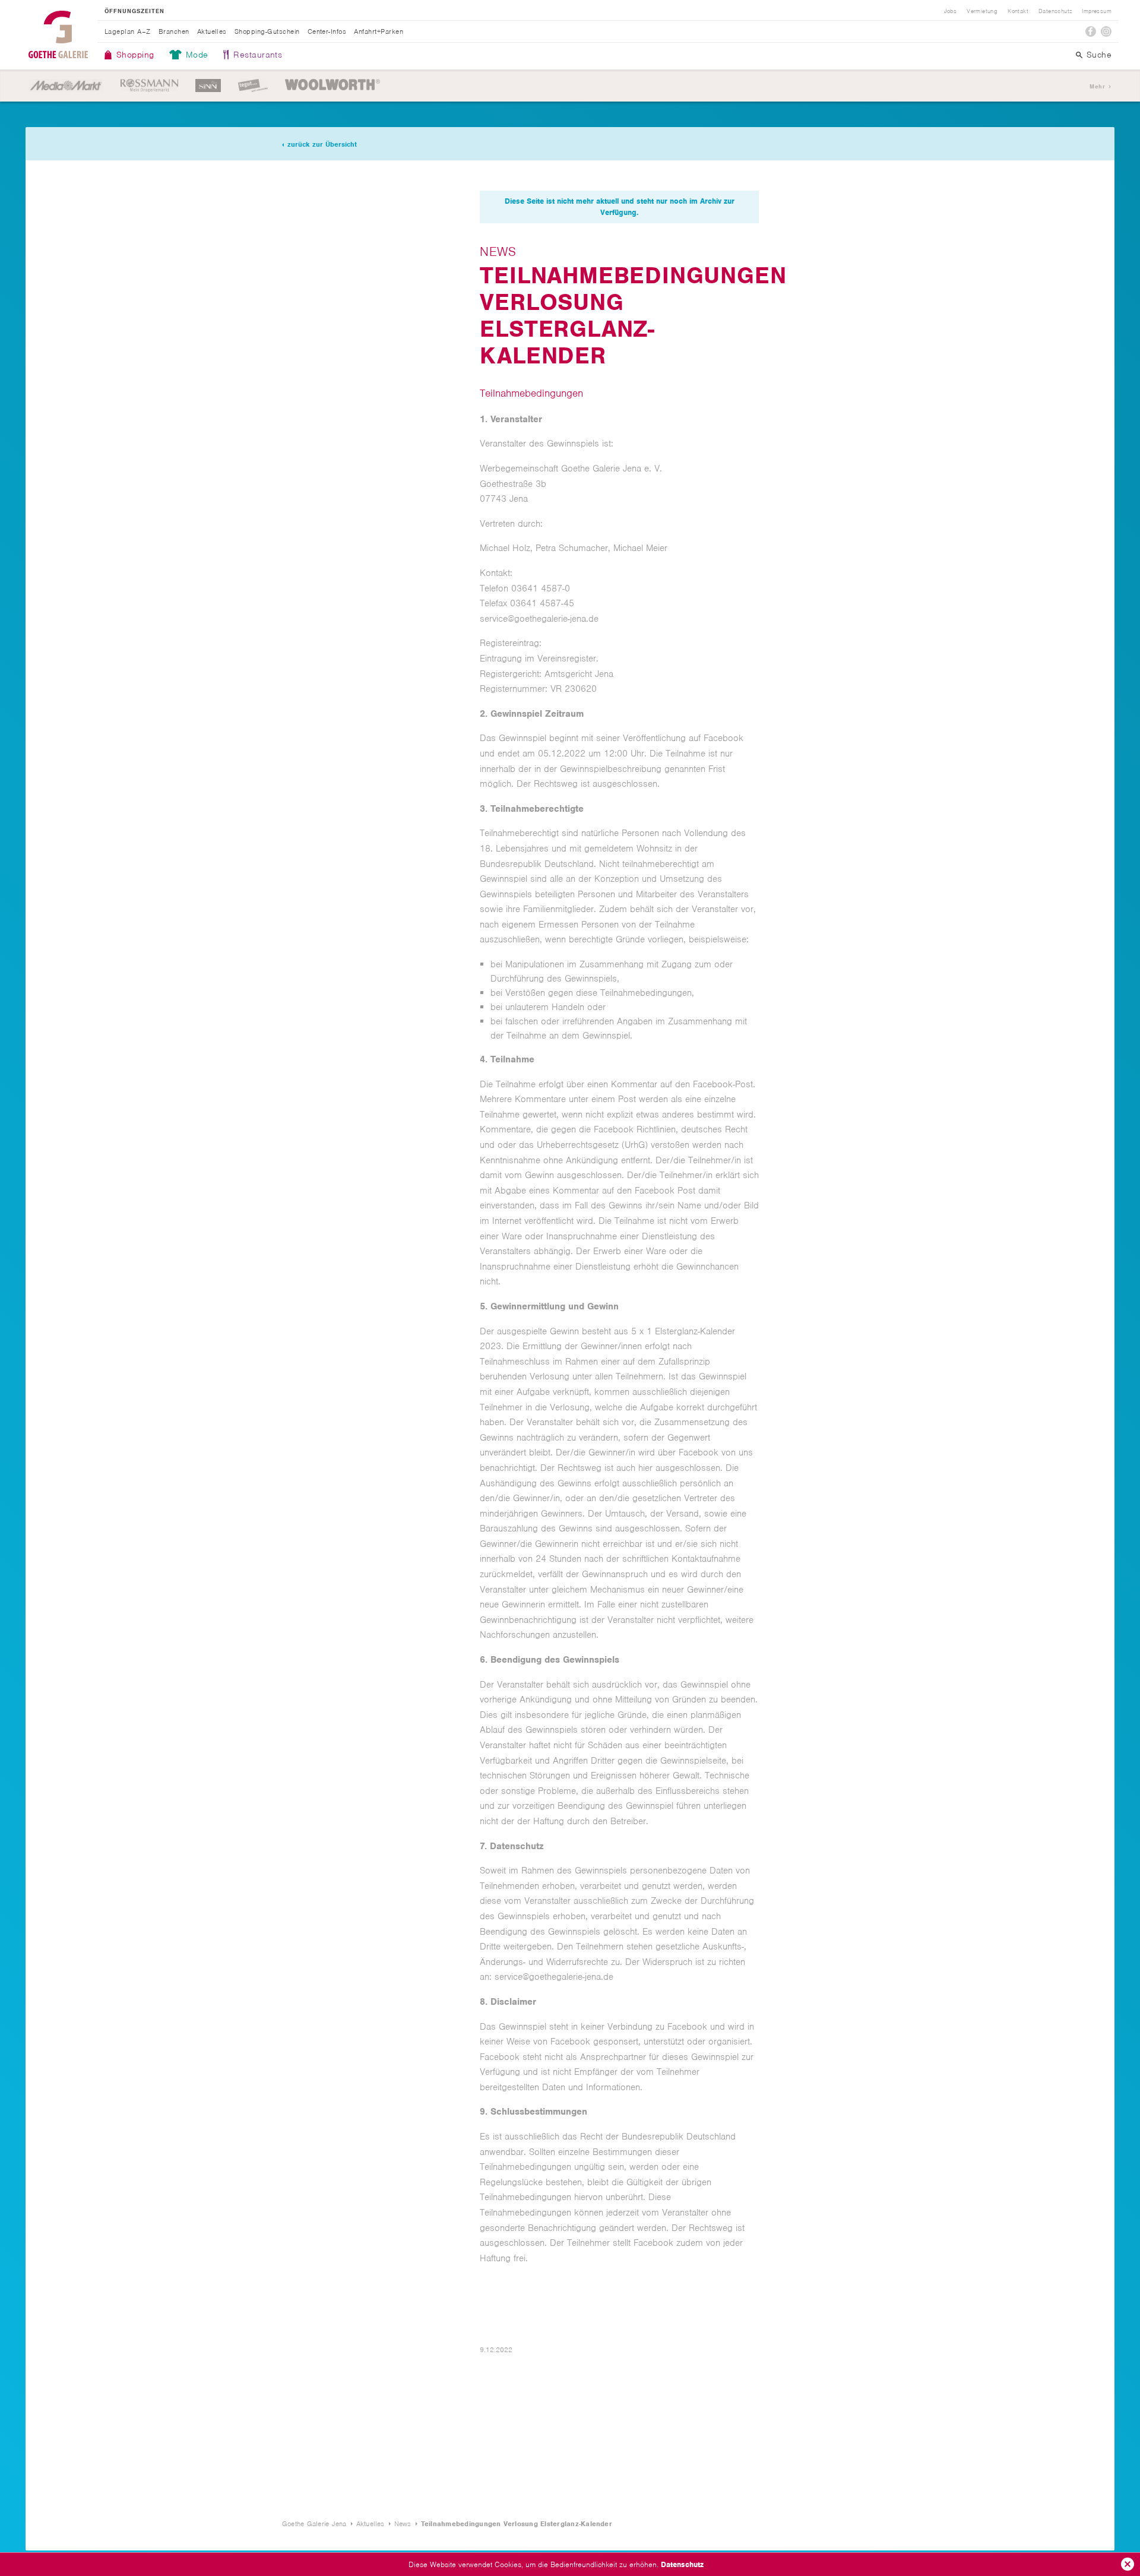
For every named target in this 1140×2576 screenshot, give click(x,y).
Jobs (951, 11)
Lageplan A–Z (128, 31)
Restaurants (258, 55)
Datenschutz (682, 2564)
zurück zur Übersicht (322, 144)
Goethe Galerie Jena (58, 34)
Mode (197, 55)
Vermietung (982, 11)
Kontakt (1018, 11)
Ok (1128, 2564)
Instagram (1106, 31)
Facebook (1091, 31)
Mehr (1097, 86)
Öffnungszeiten (134, 11)
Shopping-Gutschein (267, 31)
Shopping (135, 55)
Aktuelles (212, 31)
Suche (1099, 55)
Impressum (1097, 11)
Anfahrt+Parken (379, 31)
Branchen (174, 31)
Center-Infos (327, 31)
